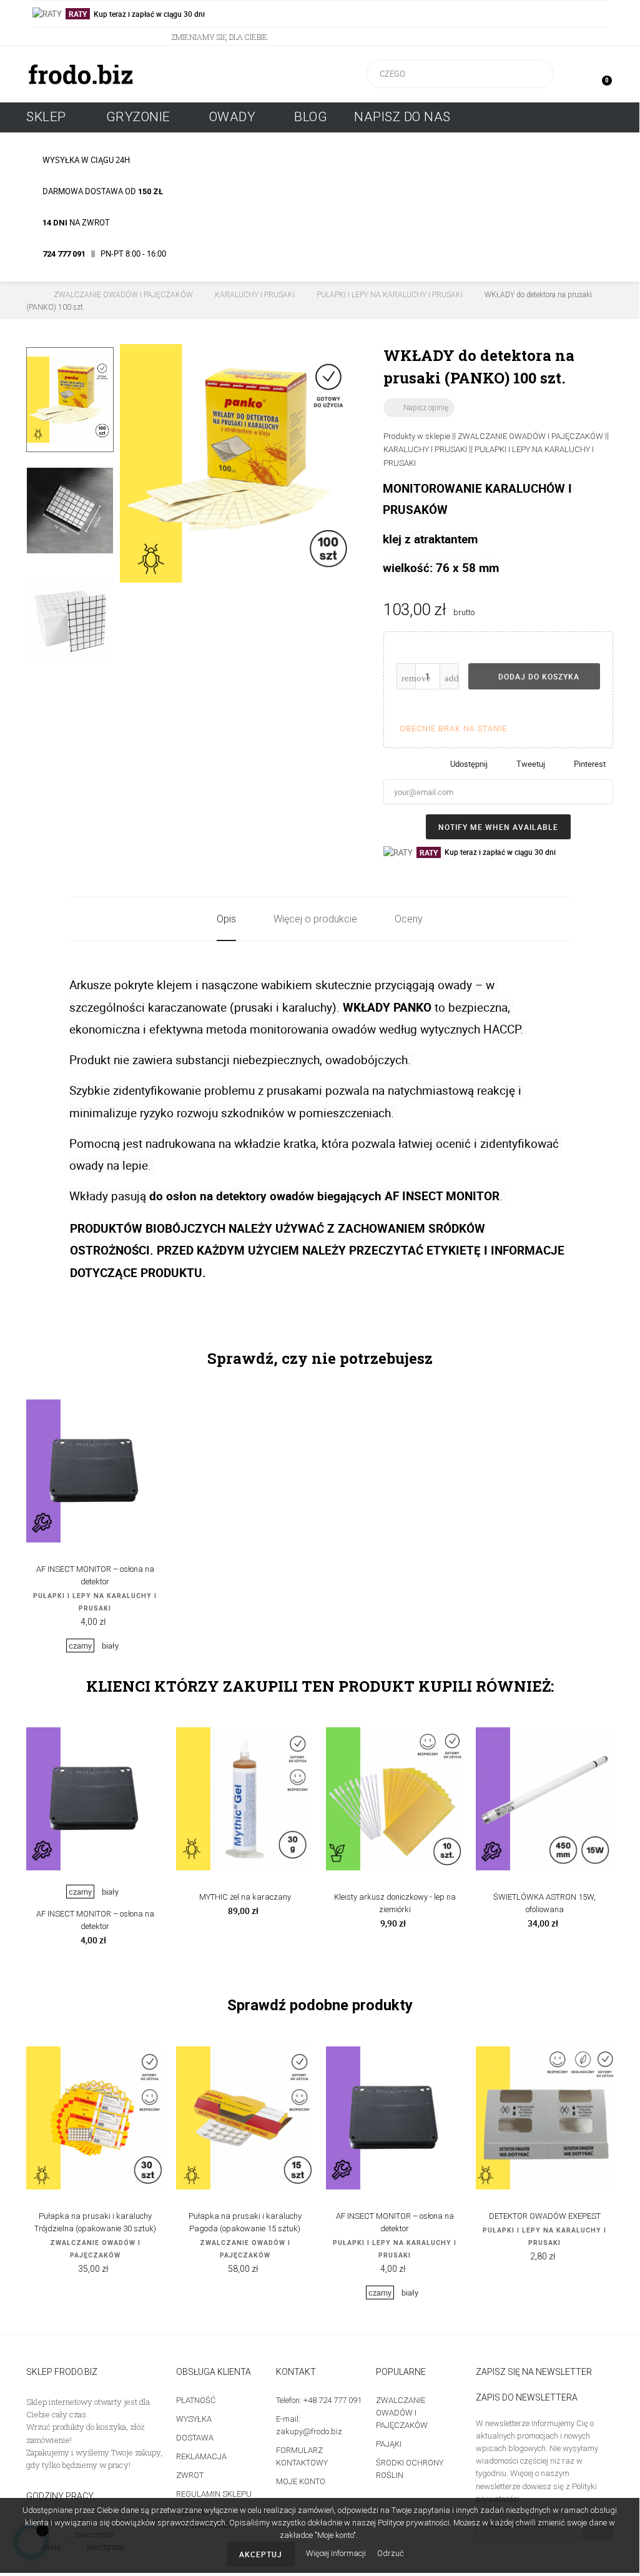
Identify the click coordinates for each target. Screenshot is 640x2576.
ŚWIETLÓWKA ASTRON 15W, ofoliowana (544, 1903)
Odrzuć (391, 2553)
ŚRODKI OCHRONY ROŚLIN (410, 2469)
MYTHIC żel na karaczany (245, 1897)
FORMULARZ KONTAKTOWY (302, 2456)
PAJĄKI (389, 2444)
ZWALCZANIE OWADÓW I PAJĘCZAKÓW (530, 436)
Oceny (409, 919)
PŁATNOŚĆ (196, 2400)
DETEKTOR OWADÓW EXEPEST (545, 2216)
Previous (70, 335)
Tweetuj (531, 764)
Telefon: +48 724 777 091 (319, 2400)
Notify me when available (498, 827)
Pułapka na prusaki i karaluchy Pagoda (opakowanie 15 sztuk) (245, 2222)
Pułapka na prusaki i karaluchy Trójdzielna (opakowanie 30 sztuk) (95, 2222)
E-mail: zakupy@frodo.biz (309, 2425)
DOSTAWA (195, 2438)
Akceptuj (261, 2554)
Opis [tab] (226, 919)
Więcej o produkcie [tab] (315, 919)
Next (70, 686)
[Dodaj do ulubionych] (563, 709)
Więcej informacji (337, 2553)
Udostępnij (469, 764)
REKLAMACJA (201, 2456)
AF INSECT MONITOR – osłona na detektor (95, 1575)
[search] (536, 74)
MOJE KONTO (301, 2481)
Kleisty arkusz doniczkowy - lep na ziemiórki (395, 1903)
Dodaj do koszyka (538, 676)
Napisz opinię (419, 408)
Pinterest (590, 764)
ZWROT (190, 2475)
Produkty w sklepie (417, 436)
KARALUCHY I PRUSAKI (425, 449)
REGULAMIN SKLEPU (214, 2494)
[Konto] (576, 74)
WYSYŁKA (194, 2419)
